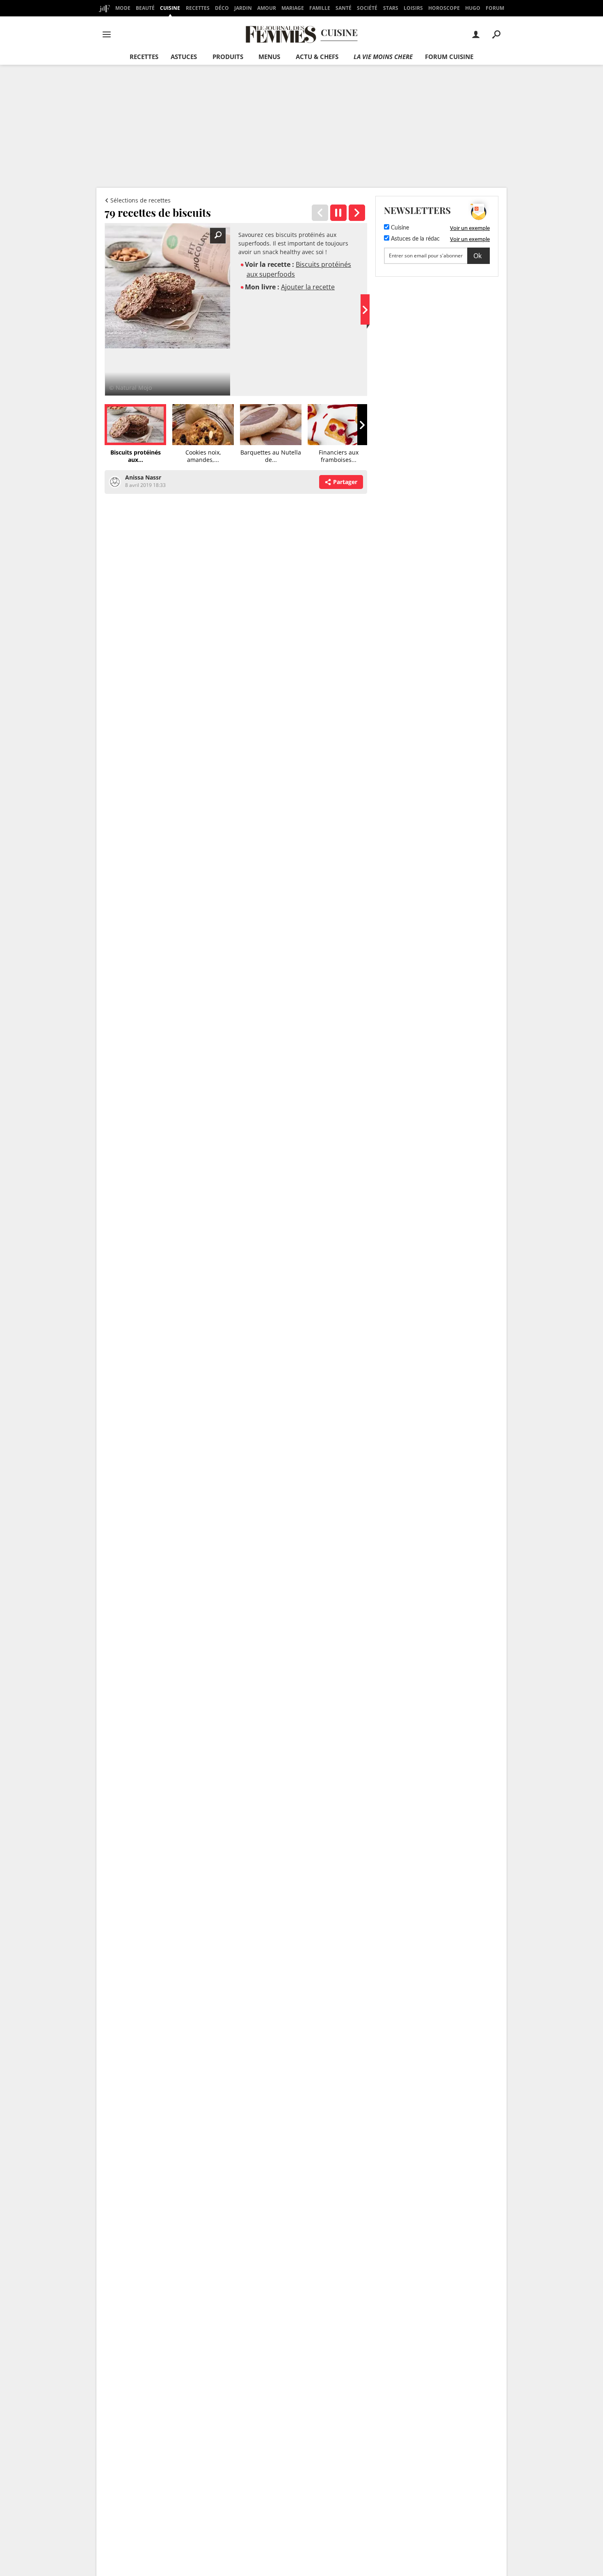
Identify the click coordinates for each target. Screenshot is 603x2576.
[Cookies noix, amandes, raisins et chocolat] (357, 213)
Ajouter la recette (308, 287)
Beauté (145, 8)
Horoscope (444, 8)
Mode (123, 8)
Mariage (293, 8)
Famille (320, 8)
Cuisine (170, 8)
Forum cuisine (449, 57)
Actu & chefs (317, 57)
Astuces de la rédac (415, 239)
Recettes (198, 8)
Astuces (184, 57)
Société (367, 8)
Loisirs (413, 8)
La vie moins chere (383, 57)
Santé (344, 8)
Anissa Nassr (143, 477)
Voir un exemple (470, 228)
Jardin (243, 8)
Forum (495, 8)
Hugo (473, 8)
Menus (269, 57)
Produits (228, 57)
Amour (267, 8)
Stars (391, 8)
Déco (222, 8)
